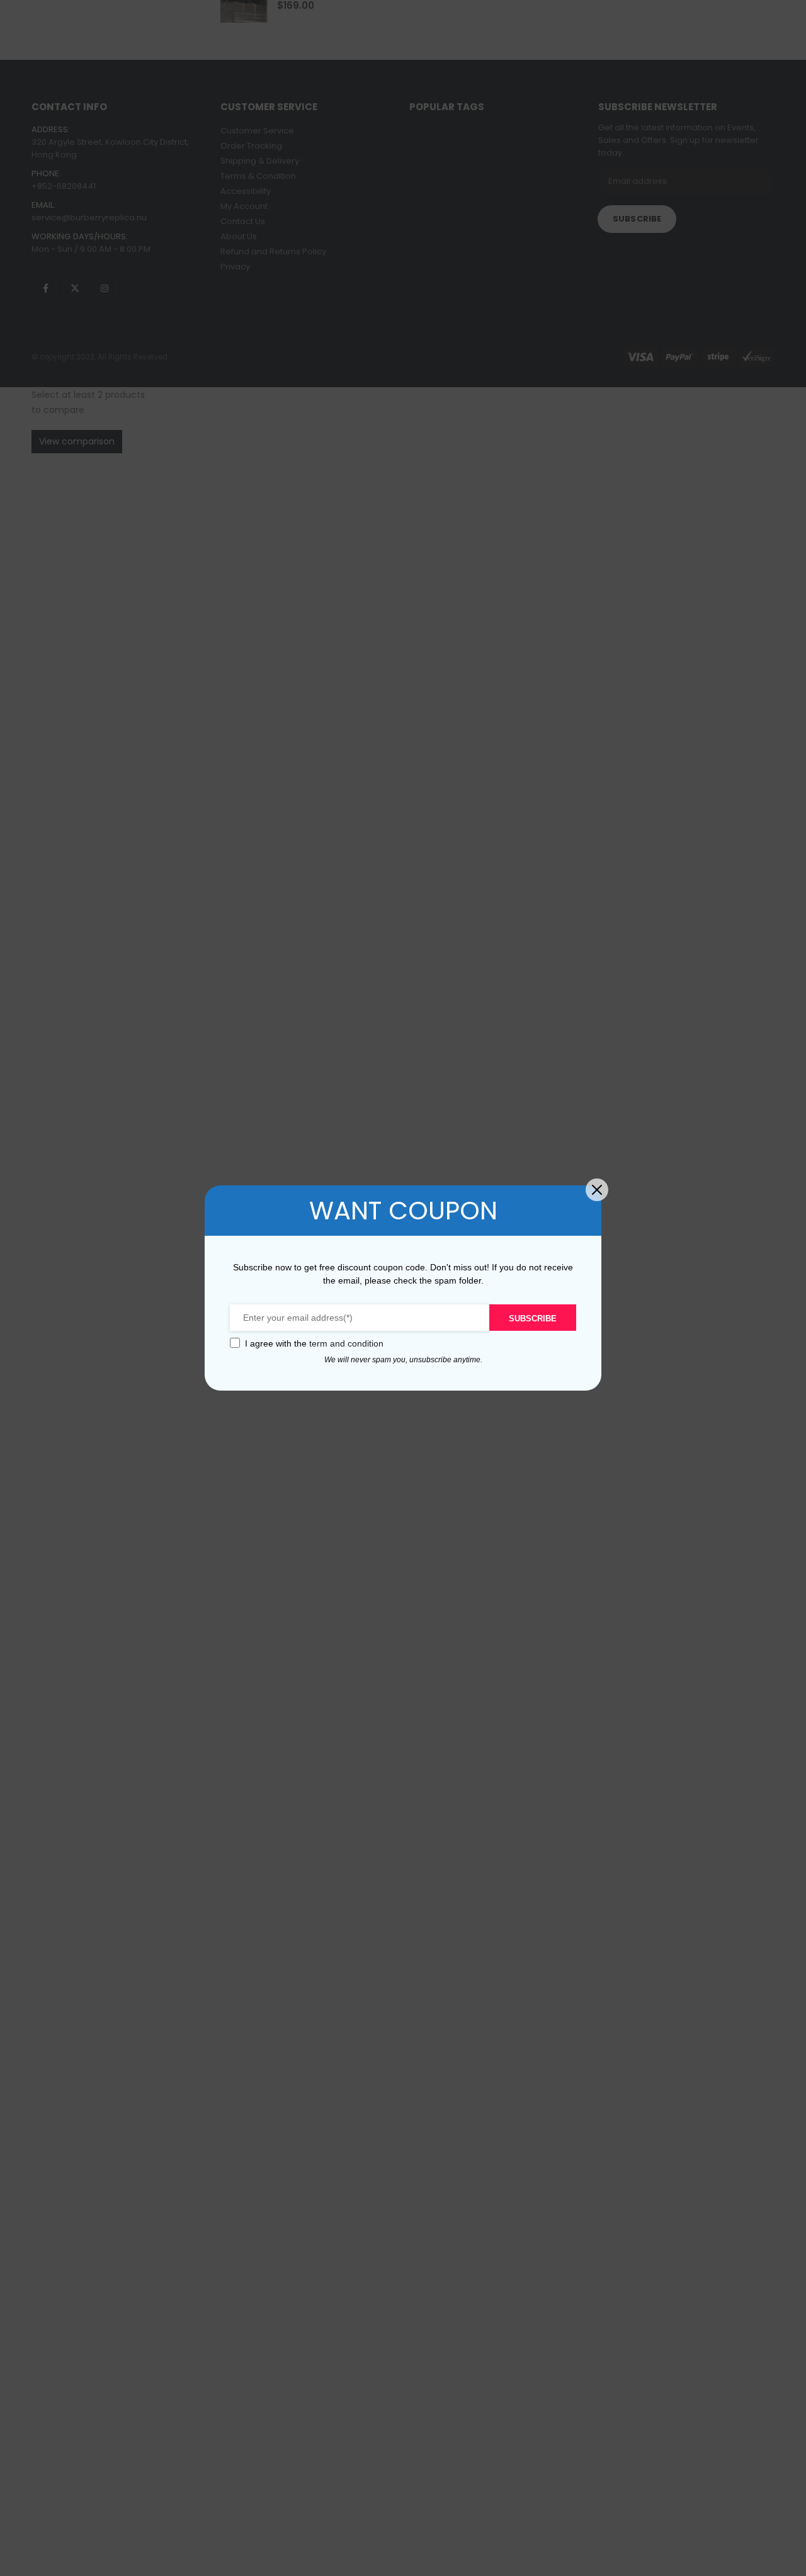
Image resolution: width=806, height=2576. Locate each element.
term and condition (346, 1343)
